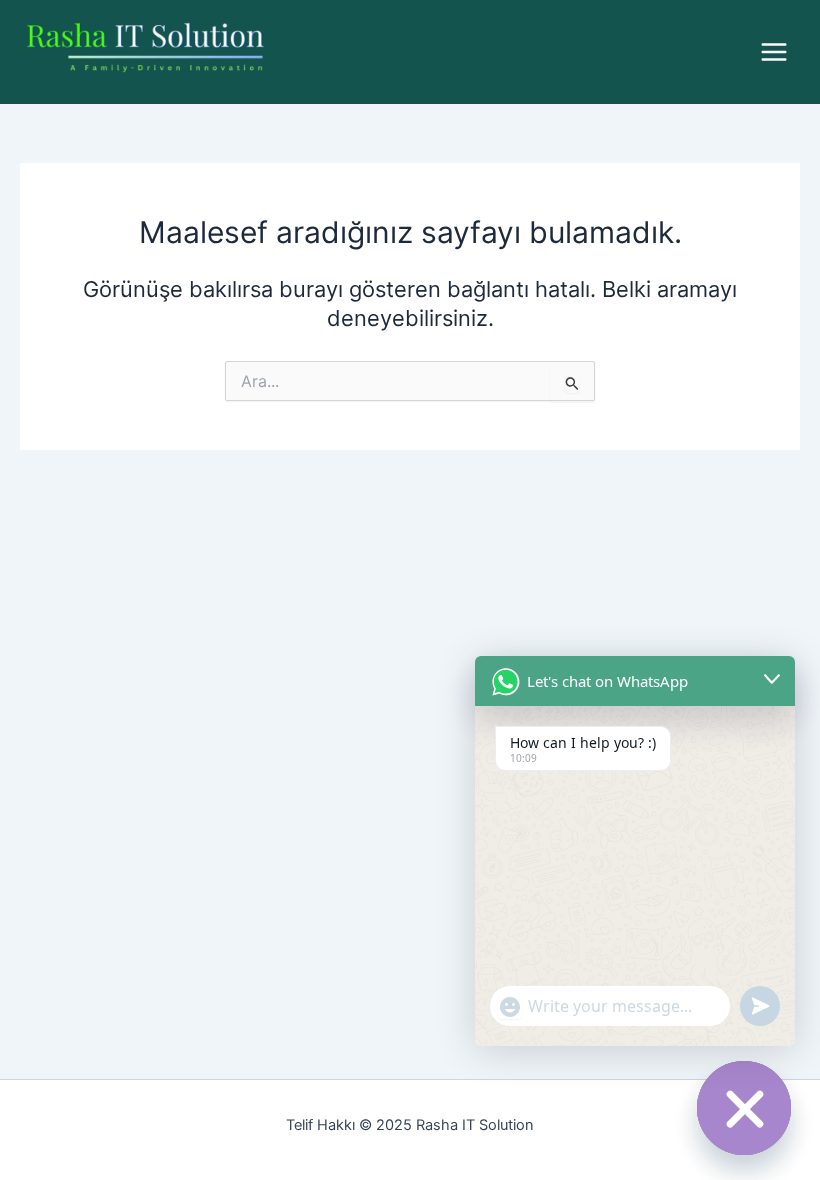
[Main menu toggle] (774, 52)
